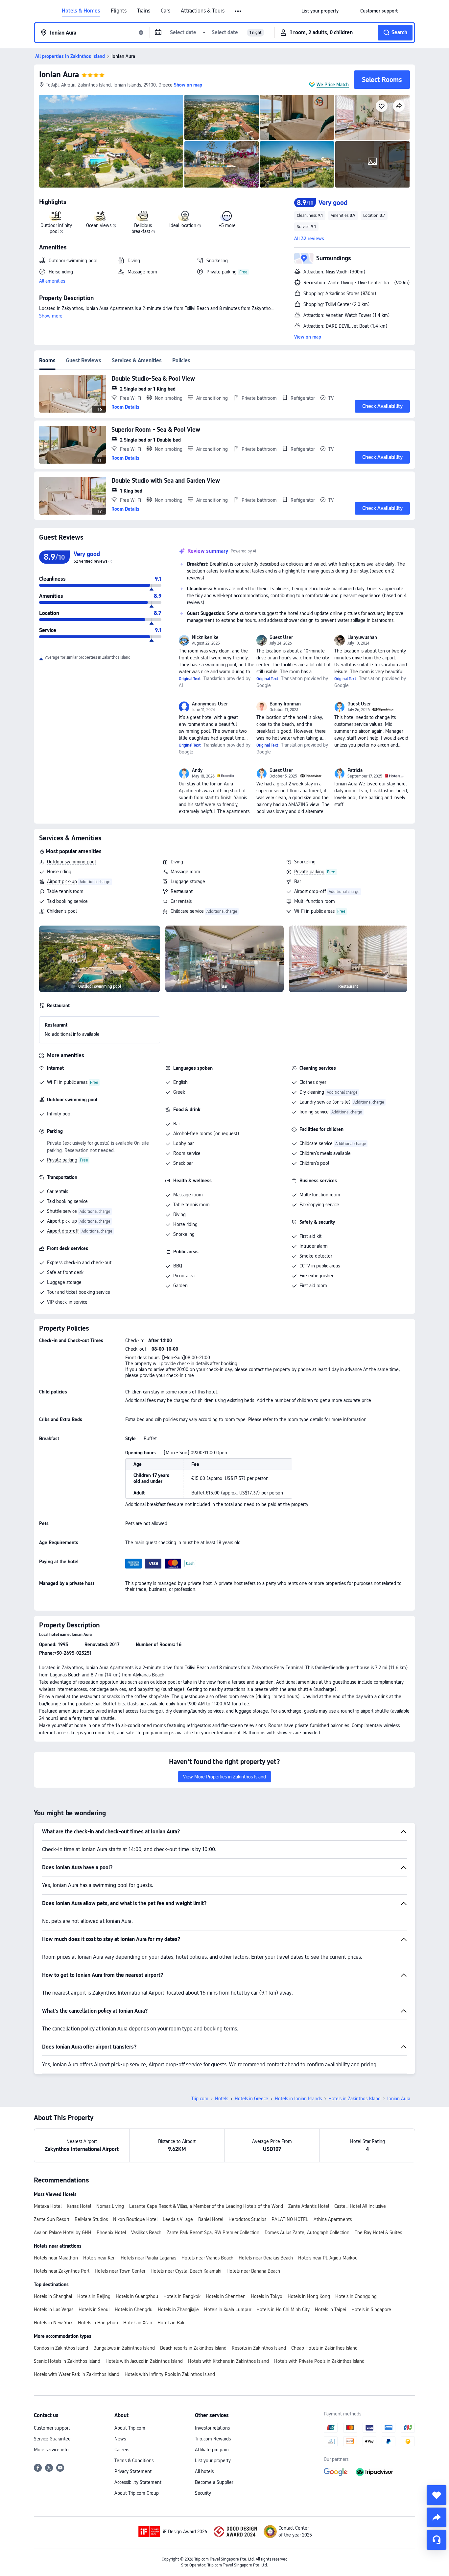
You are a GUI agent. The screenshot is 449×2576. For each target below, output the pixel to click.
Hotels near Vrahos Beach (207, 2258)
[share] (437, 2517)
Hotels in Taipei (331, 2309)
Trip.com (200, 2099)
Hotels (222, 2099)
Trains (144, 11)
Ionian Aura (59, 75)
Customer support (52, 2428)
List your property (213, 2461)
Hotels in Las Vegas (54, 2309)
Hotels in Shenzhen (226, 2296)
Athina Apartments (333, 2219)
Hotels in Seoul (94, 2309)
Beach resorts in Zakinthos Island (193, 2348)
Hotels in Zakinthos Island (354, 2099)
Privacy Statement (133, 2471)
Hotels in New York (53, 2323)
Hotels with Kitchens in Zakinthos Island (228, 2361)
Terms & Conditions (134, 2461)
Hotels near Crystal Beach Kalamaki (186, 2271)
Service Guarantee (52, 2439)
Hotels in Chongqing (356, 2296)
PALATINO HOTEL (290, 2219)
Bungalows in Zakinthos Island (124, 2348)
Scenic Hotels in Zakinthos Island (67, 2361)
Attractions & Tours (203, 11)
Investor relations (212, 2428)
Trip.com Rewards (213, 2439)
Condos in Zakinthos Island (61, 2348)
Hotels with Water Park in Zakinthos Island (77, 2374)
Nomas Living (110, 2206)
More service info (51, 2450)
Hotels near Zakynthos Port (62, 2271)
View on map (308, 337)
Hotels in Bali (171, 2323)
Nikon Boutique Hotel (135, 2219)
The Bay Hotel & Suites (378, 2232)
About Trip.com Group (137, 2493)
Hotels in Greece (251, 2099)
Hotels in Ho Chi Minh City (283, 2309)
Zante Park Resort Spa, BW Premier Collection (213, 2232)
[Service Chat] (437, 2540)
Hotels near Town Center (120, 2271)
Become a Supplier (214, 2482)
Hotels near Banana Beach (253, 2271)
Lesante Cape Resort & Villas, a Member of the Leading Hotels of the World (206, 2206)
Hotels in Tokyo (267, 2296)
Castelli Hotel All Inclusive (360, 2206)
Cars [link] (165, 11)
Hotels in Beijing (94, 2296)
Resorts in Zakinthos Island (259, 2348)
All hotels (204, 2471)
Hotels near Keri (99, 2258)
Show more (51, 316)
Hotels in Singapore (371, 2309)
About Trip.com (130, 2428)
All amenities (52, 281)
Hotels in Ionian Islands (298, 2099)
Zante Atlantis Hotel (309, 2206)
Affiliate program (212, 2450)
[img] (111, 141)
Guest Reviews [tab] (84, 360)
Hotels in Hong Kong (309, 2296)
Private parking (309, 872)
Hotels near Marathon (56, 2258)
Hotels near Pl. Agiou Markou (328, 2258)
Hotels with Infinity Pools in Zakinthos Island (170, 2374)
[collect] (437, 2495)
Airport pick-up (62, 881)
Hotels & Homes (81, 11)
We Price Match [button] (333, 85)
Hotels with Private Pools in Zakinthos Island (319, 2361)
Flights (119, 11)
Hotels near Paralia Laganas (148, 2258)
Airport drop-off (310, 891)
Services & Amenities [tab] (137, 360)
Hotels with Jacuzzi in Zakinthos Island (144, 2361)
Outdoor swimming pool (71, 862)
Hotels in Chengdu (134, 2309)
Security (203, 2493)
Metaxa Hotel (48, 2206)
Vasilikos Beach (146, 2232)
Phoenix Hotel (111, 2232)
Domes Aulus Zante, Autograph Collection (307, 2232)
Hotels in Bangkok (182, 2296)
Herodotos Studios (247, 2219)
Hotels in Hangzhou (98, 2323)
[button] (238, 11)
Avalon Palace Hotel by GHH (63, 2232)
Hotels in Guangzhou (137, 2296)
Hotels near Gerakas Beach (266, 2258)
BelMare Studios (91, 2219)
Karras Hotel (79, 2206)
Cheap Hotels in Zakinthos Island (324, 2348)
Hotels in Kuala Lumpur (228, 2309)
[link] (320, 11)
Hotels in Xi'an (138, 2323)
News (120, 2439)
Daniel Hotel (211, 2219)
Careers (122, 2450)
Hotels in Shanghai (53, 2296)
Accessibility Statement (138, 2482)
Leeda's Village (178, 2219)
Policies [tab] (181, 360)
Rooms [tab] (47, 360)
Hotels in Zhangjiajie (178, 2309)
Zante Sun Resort (52, 2219)
